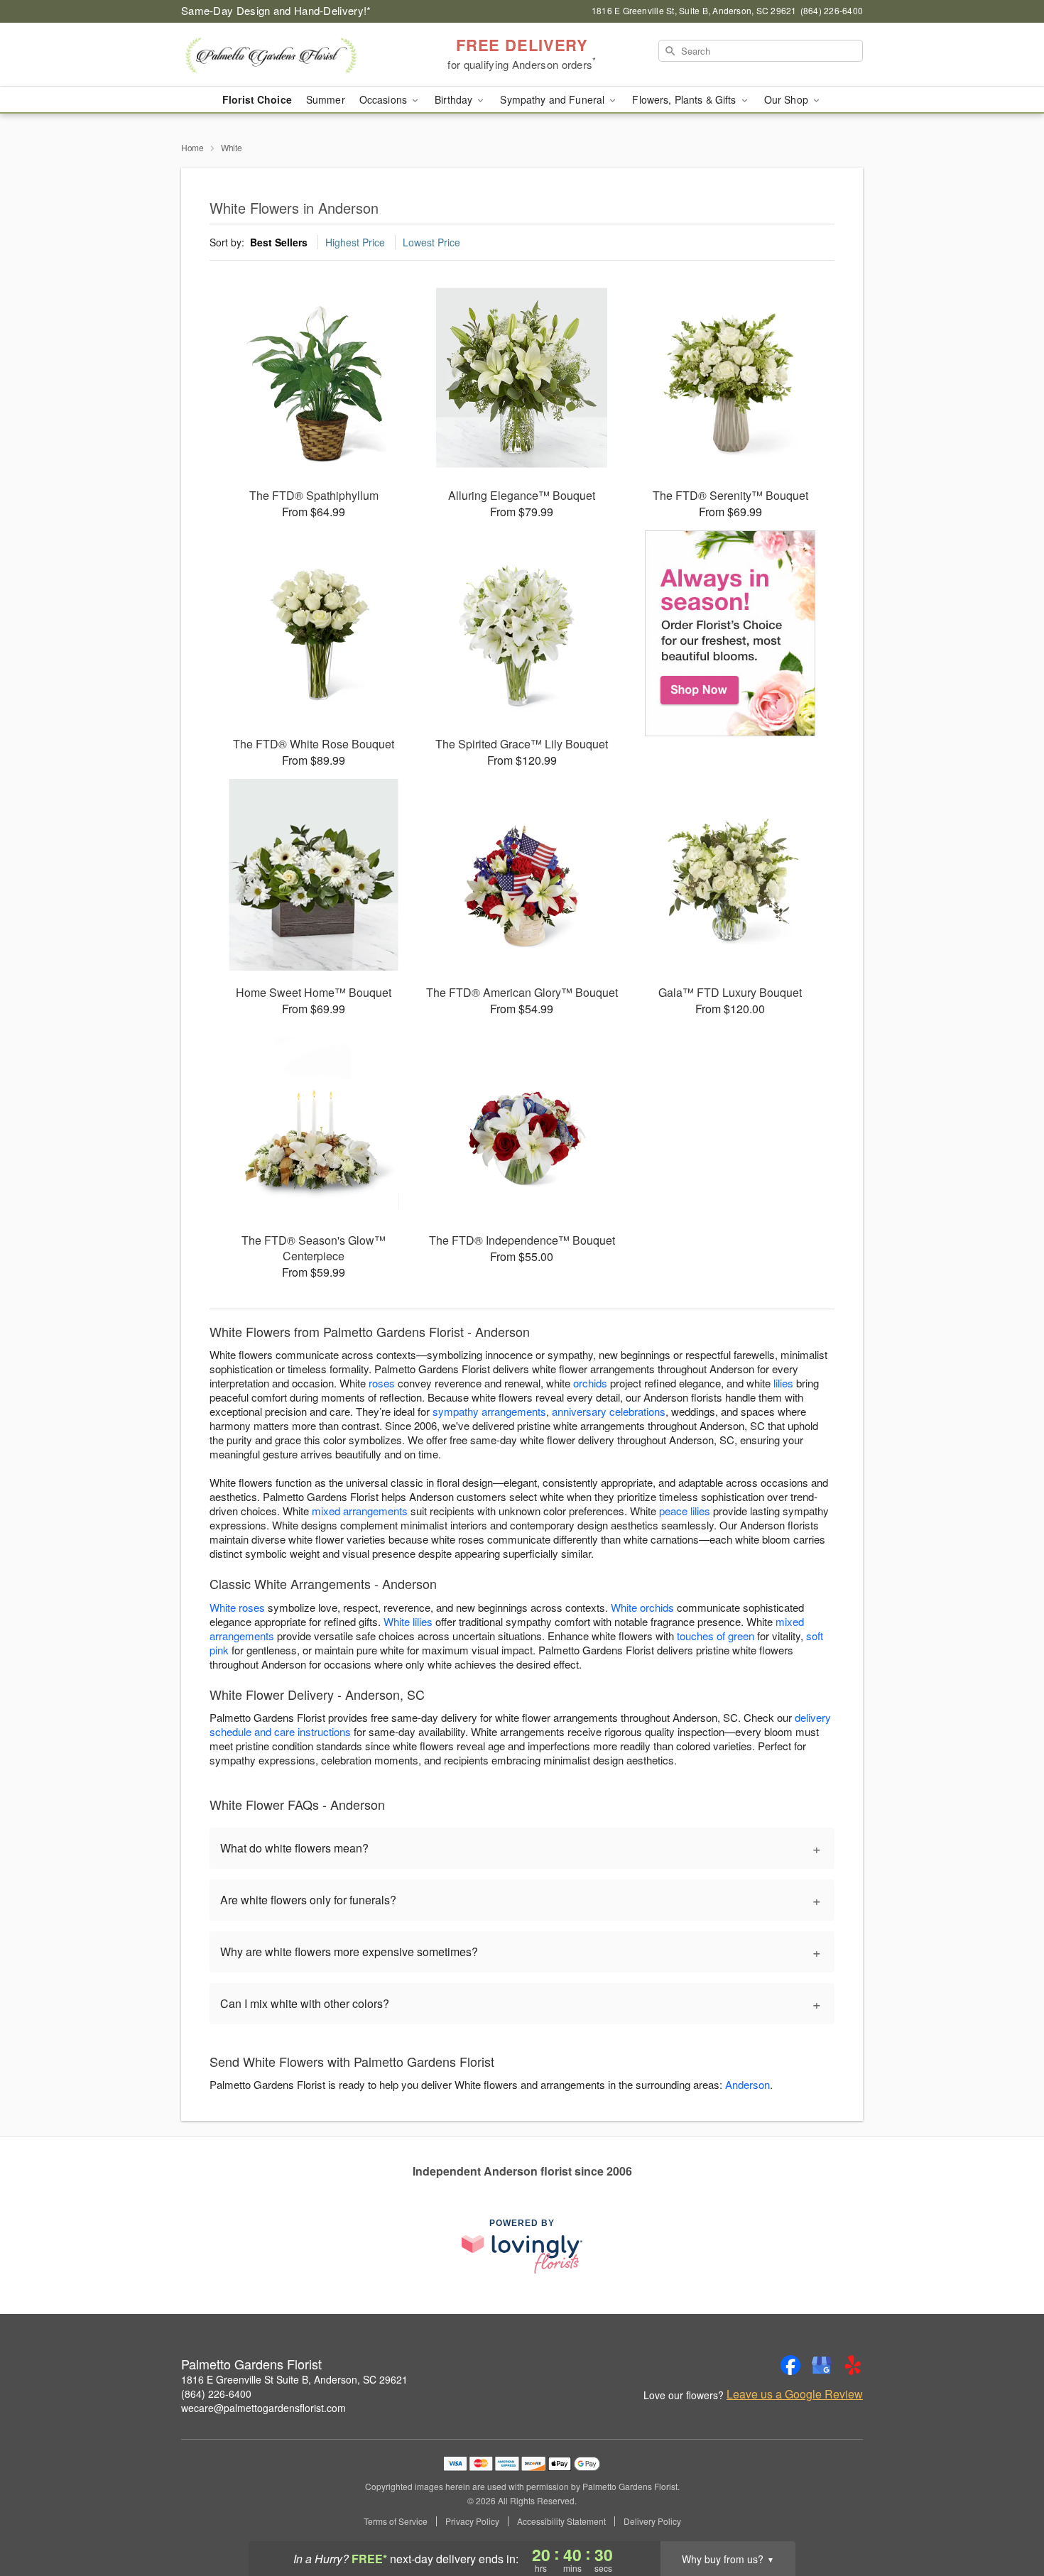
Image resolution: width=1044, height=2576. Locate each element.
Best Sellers (279, 242)
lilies (783, 1383)
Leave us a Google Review (795, 2394)
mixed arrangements (360, 1511)
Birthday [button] (455, 99)
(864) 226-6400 (216, 2394)
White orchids (642, 1607)
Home (192, 147)
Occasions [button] (385, 99)
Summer (326, 99)
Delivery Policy (652, 2521)
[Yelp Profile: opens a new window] (853, 2365)
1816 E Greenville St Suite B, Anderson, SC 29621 (294, 2379)
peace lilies (685, 1511)
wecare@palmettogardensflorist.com (263, 2408)
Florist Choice (257, 99)
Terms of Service (396, 2521)
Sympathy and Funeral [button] (554, 99)
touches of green (716, 1636)
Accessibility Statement (561, 2521)
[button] (1007, 2516)
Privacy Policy (472, 2521)
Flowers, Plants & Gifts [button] (685, 99)
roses (382, 1383)
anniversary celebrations (609, 1411)
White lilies (408, 1621)
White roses (237, 1607)
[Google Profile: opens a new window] (822, 2365)
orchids (590, 1383)
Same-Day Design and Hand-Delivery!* (276, 10)
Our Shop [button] (788, 99)
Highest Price (355, 242)
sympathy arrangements (489, 1411)
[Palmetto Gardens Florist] (283, 55)
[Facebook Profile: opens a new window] (790, 2365)
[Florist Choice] (730, 633)
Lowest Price (431, 242)
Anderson (747, 2084)
